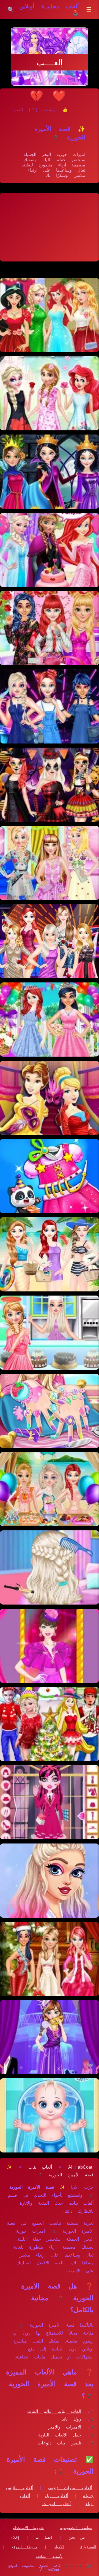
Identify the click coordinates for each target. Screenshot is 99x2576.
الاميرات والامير (65, 2427)
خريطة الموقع (24, 2547)
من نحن (77, 2537)
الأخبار (59, 2547)
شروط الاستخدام (28, 2528)
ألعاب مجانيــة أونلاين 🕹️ (49, 10)
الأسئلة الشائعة (50, 2556)
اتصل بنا (44, 2537)
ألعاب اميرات (57, 2504)
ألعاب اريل (57, 2496)
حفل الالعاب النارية (60, 2435)
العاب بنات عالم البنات (54, 2411)
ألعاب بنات (40, 2167)
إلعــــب (50, 62)
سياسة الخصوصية (76, 2528)
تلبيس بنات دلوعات (59, 2443)
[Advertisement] (50, 227)
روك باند (71, 2419)
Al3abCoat (80, 2167)
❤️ (59, 96)
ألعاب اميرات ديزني (70, 2488)
